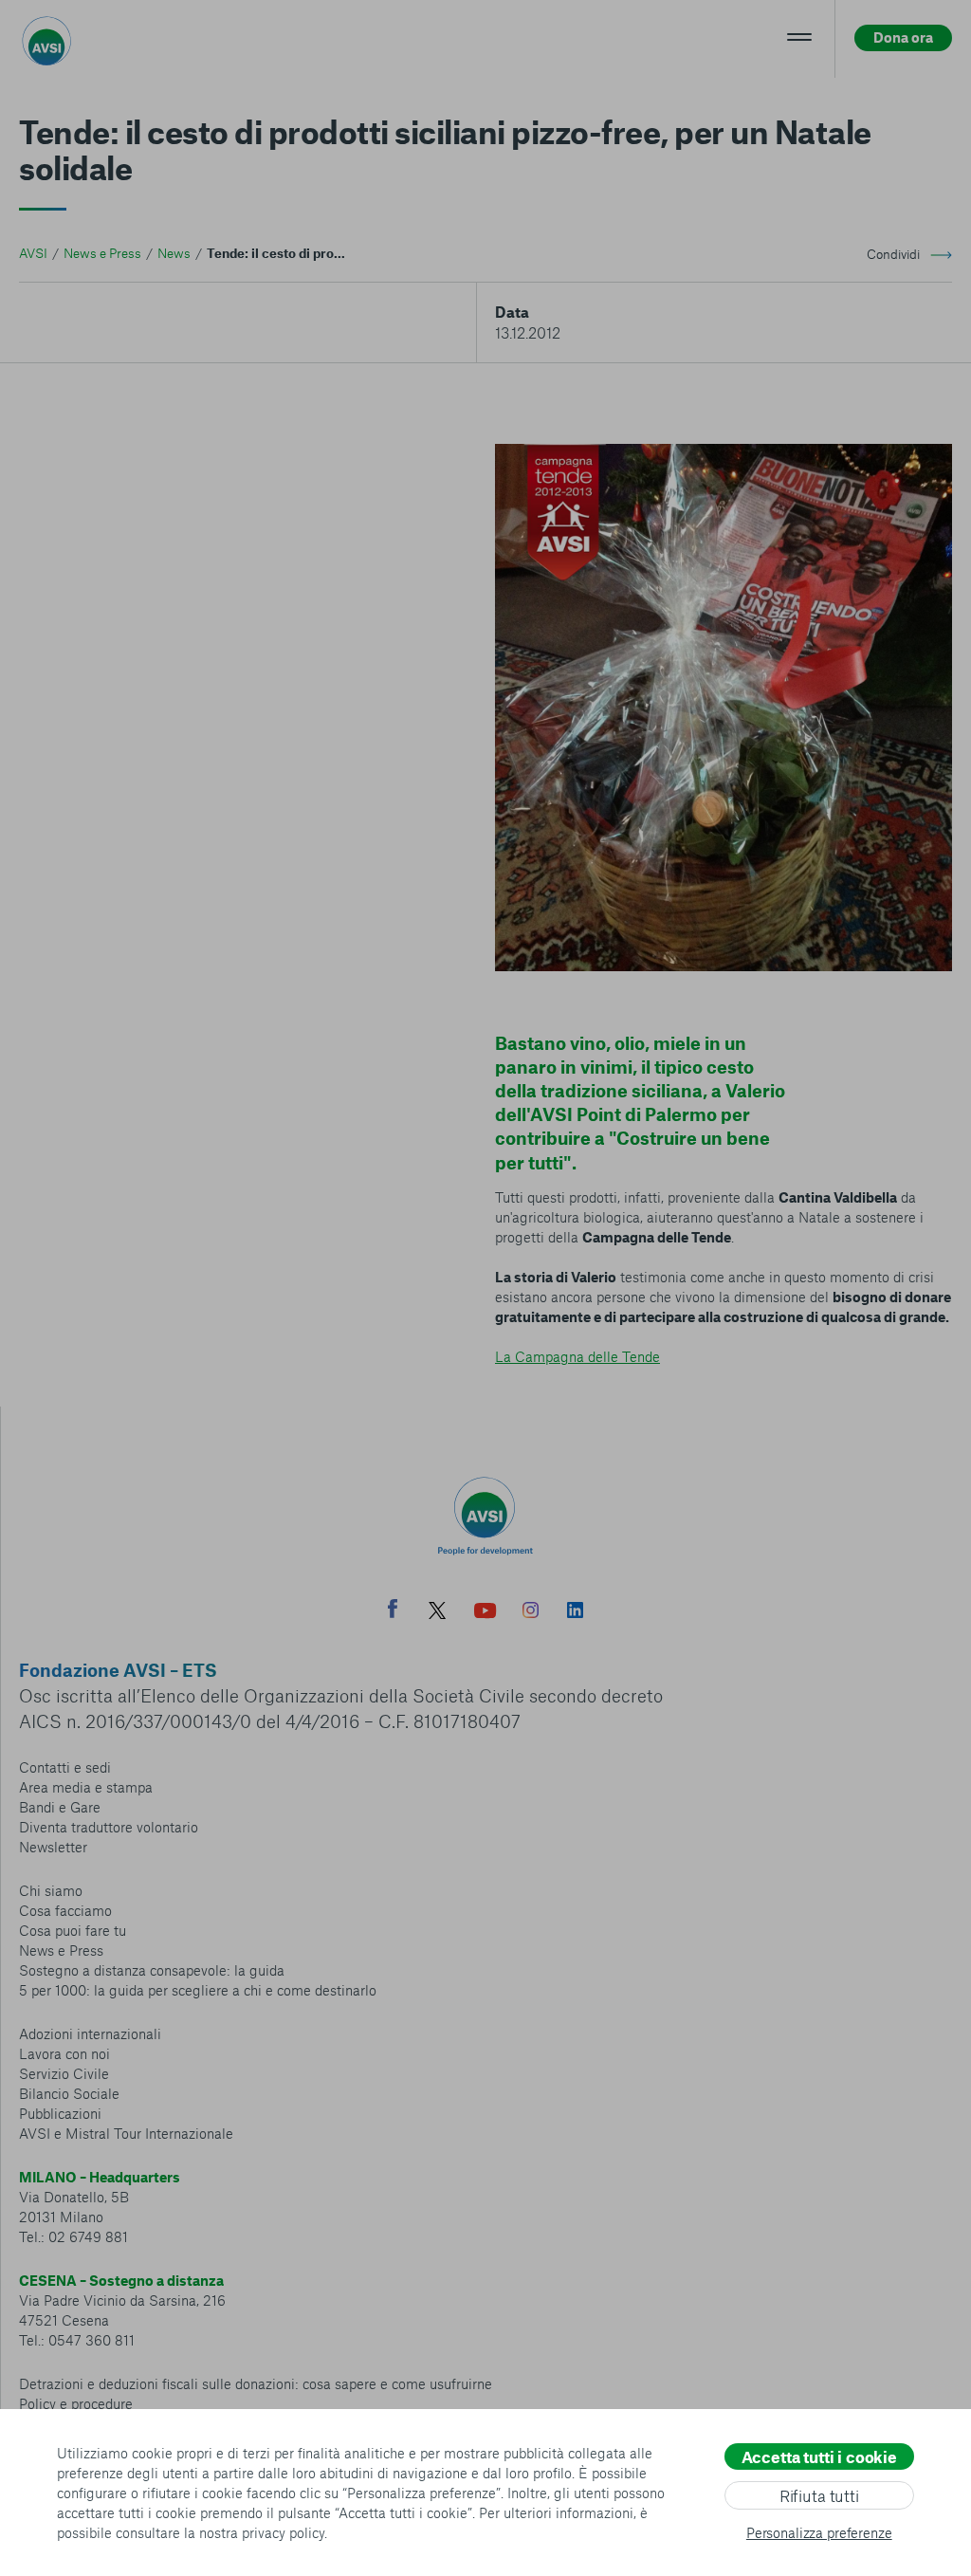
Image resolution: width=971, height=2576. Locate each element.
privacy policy (283, 2532)
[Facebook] (393, 1611)
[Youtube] (485, 1613)
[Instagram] (531, 1612)
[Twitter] (437, 1613)
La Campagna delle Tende (577, 1356)
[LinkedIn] (575, 1612)
